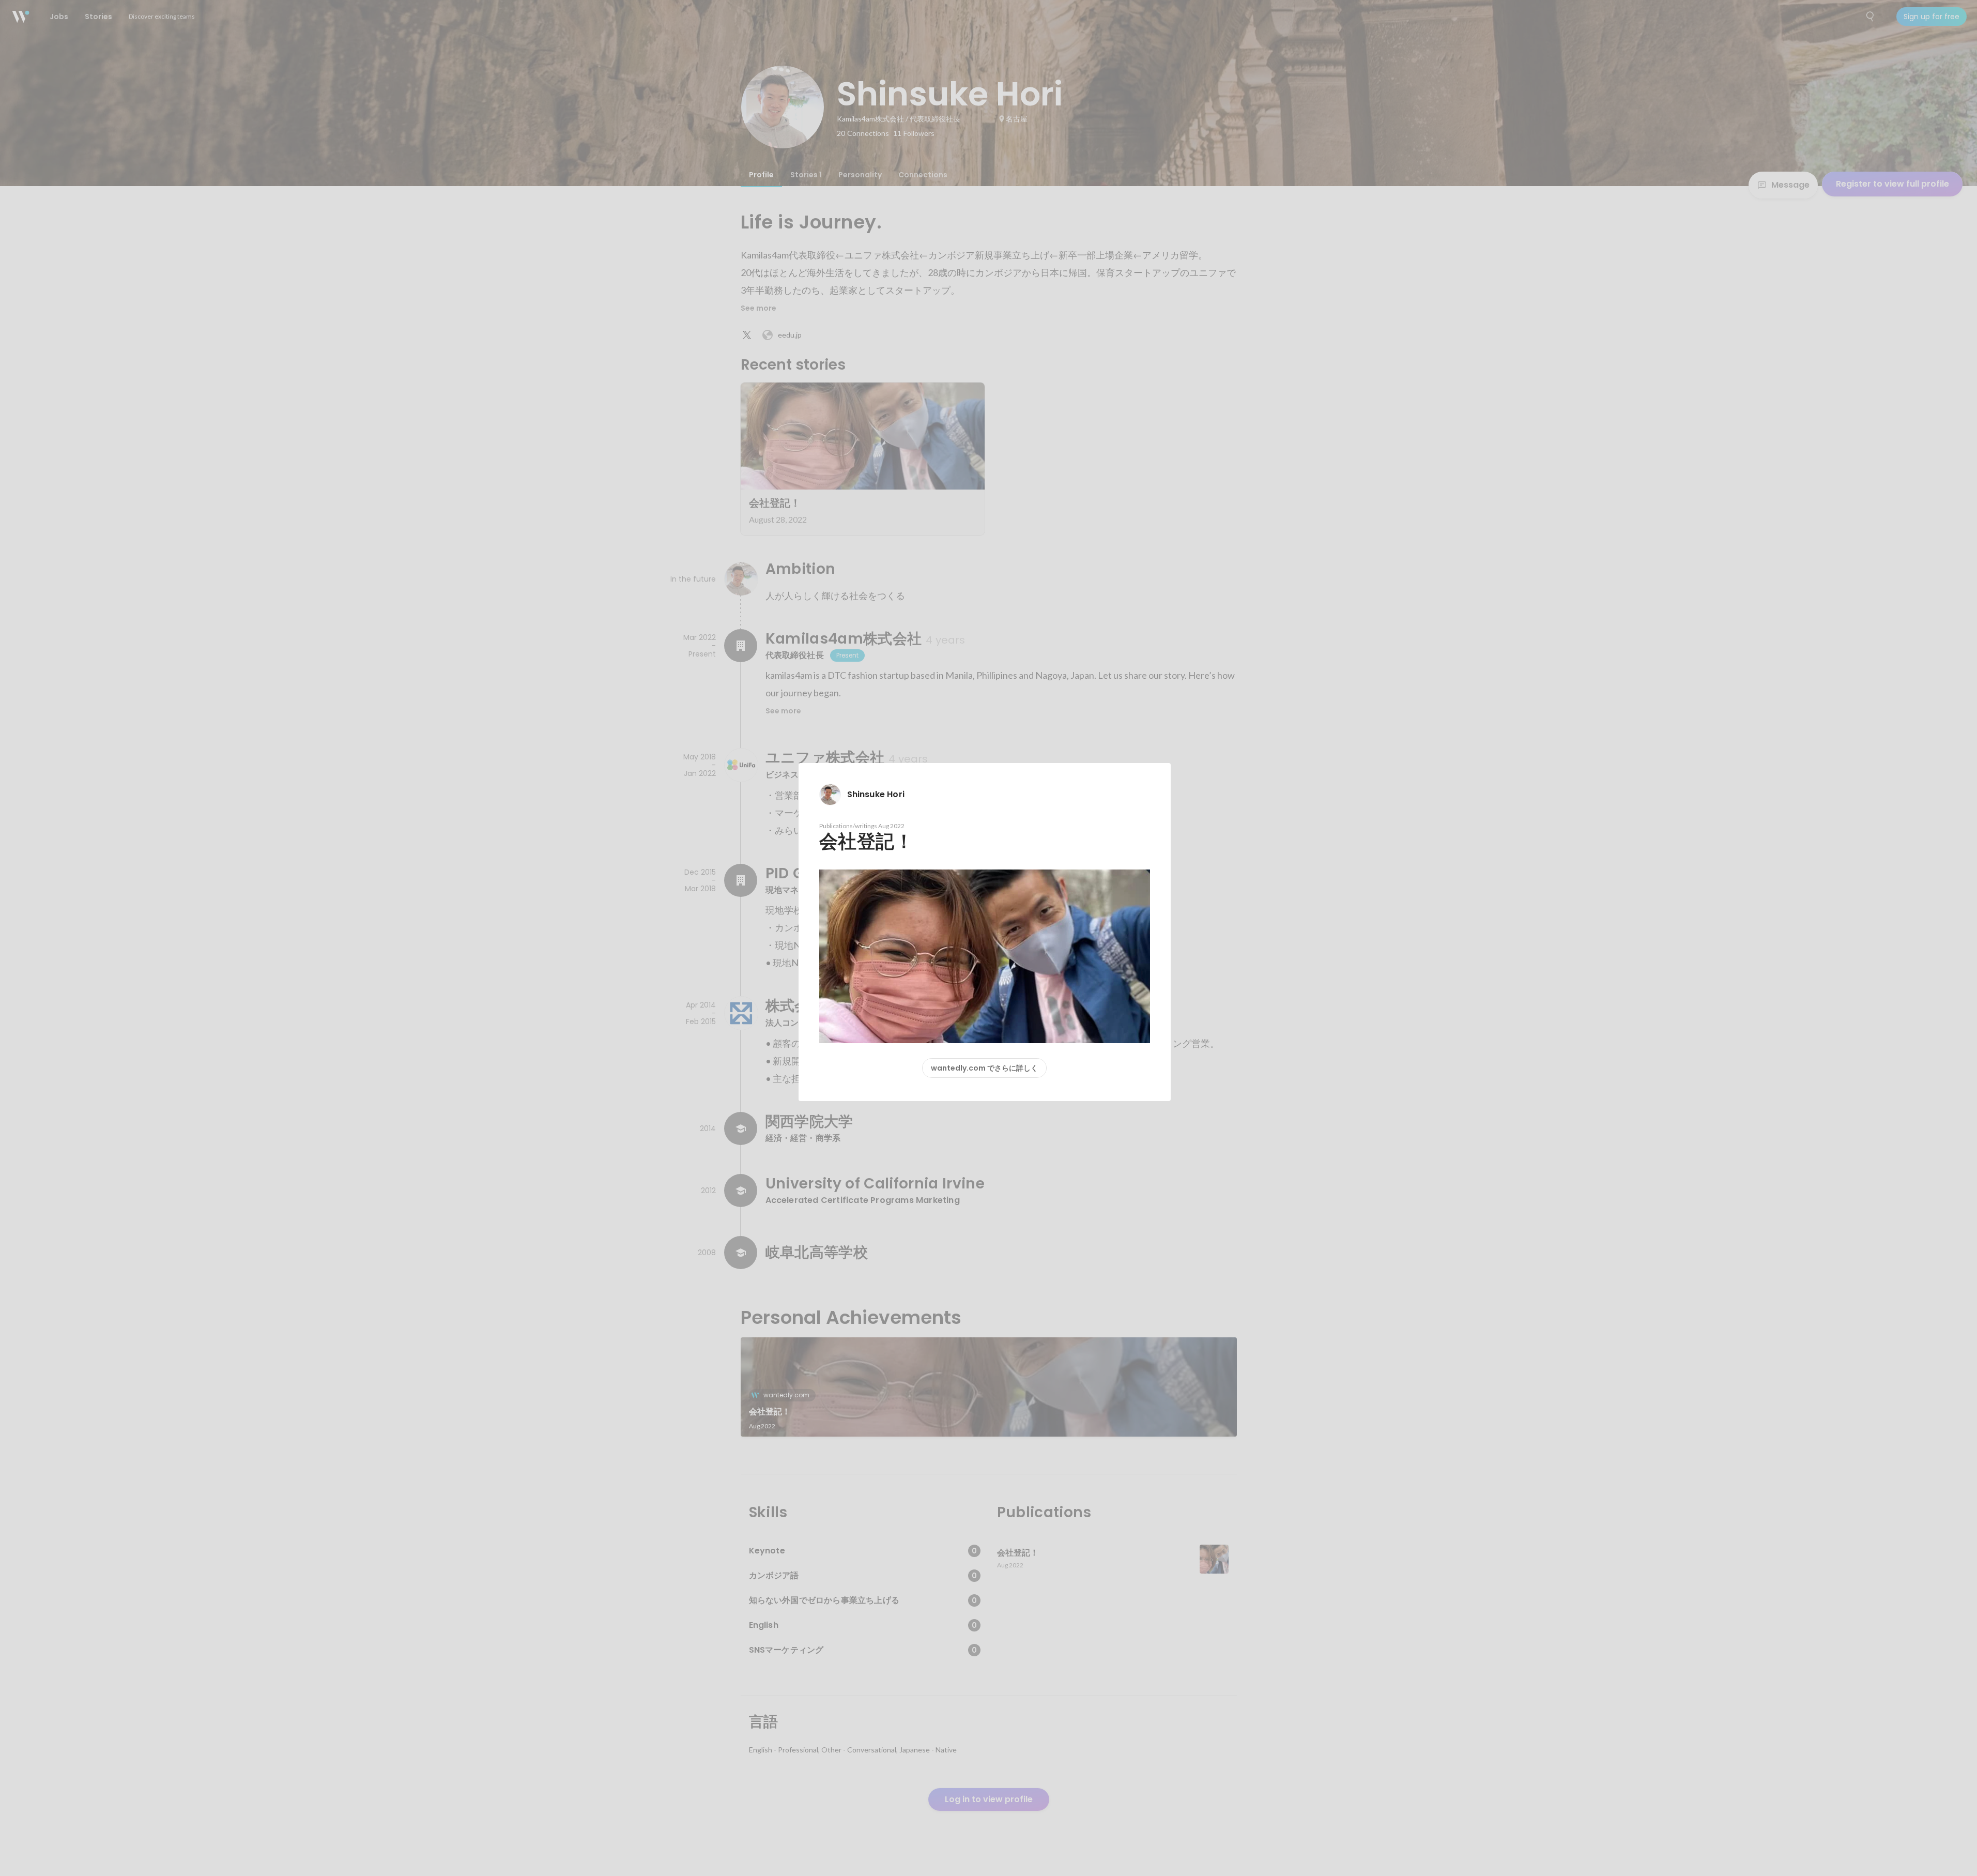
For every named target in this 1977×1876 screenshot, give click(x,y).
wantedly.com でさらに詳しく (984, 1068)
